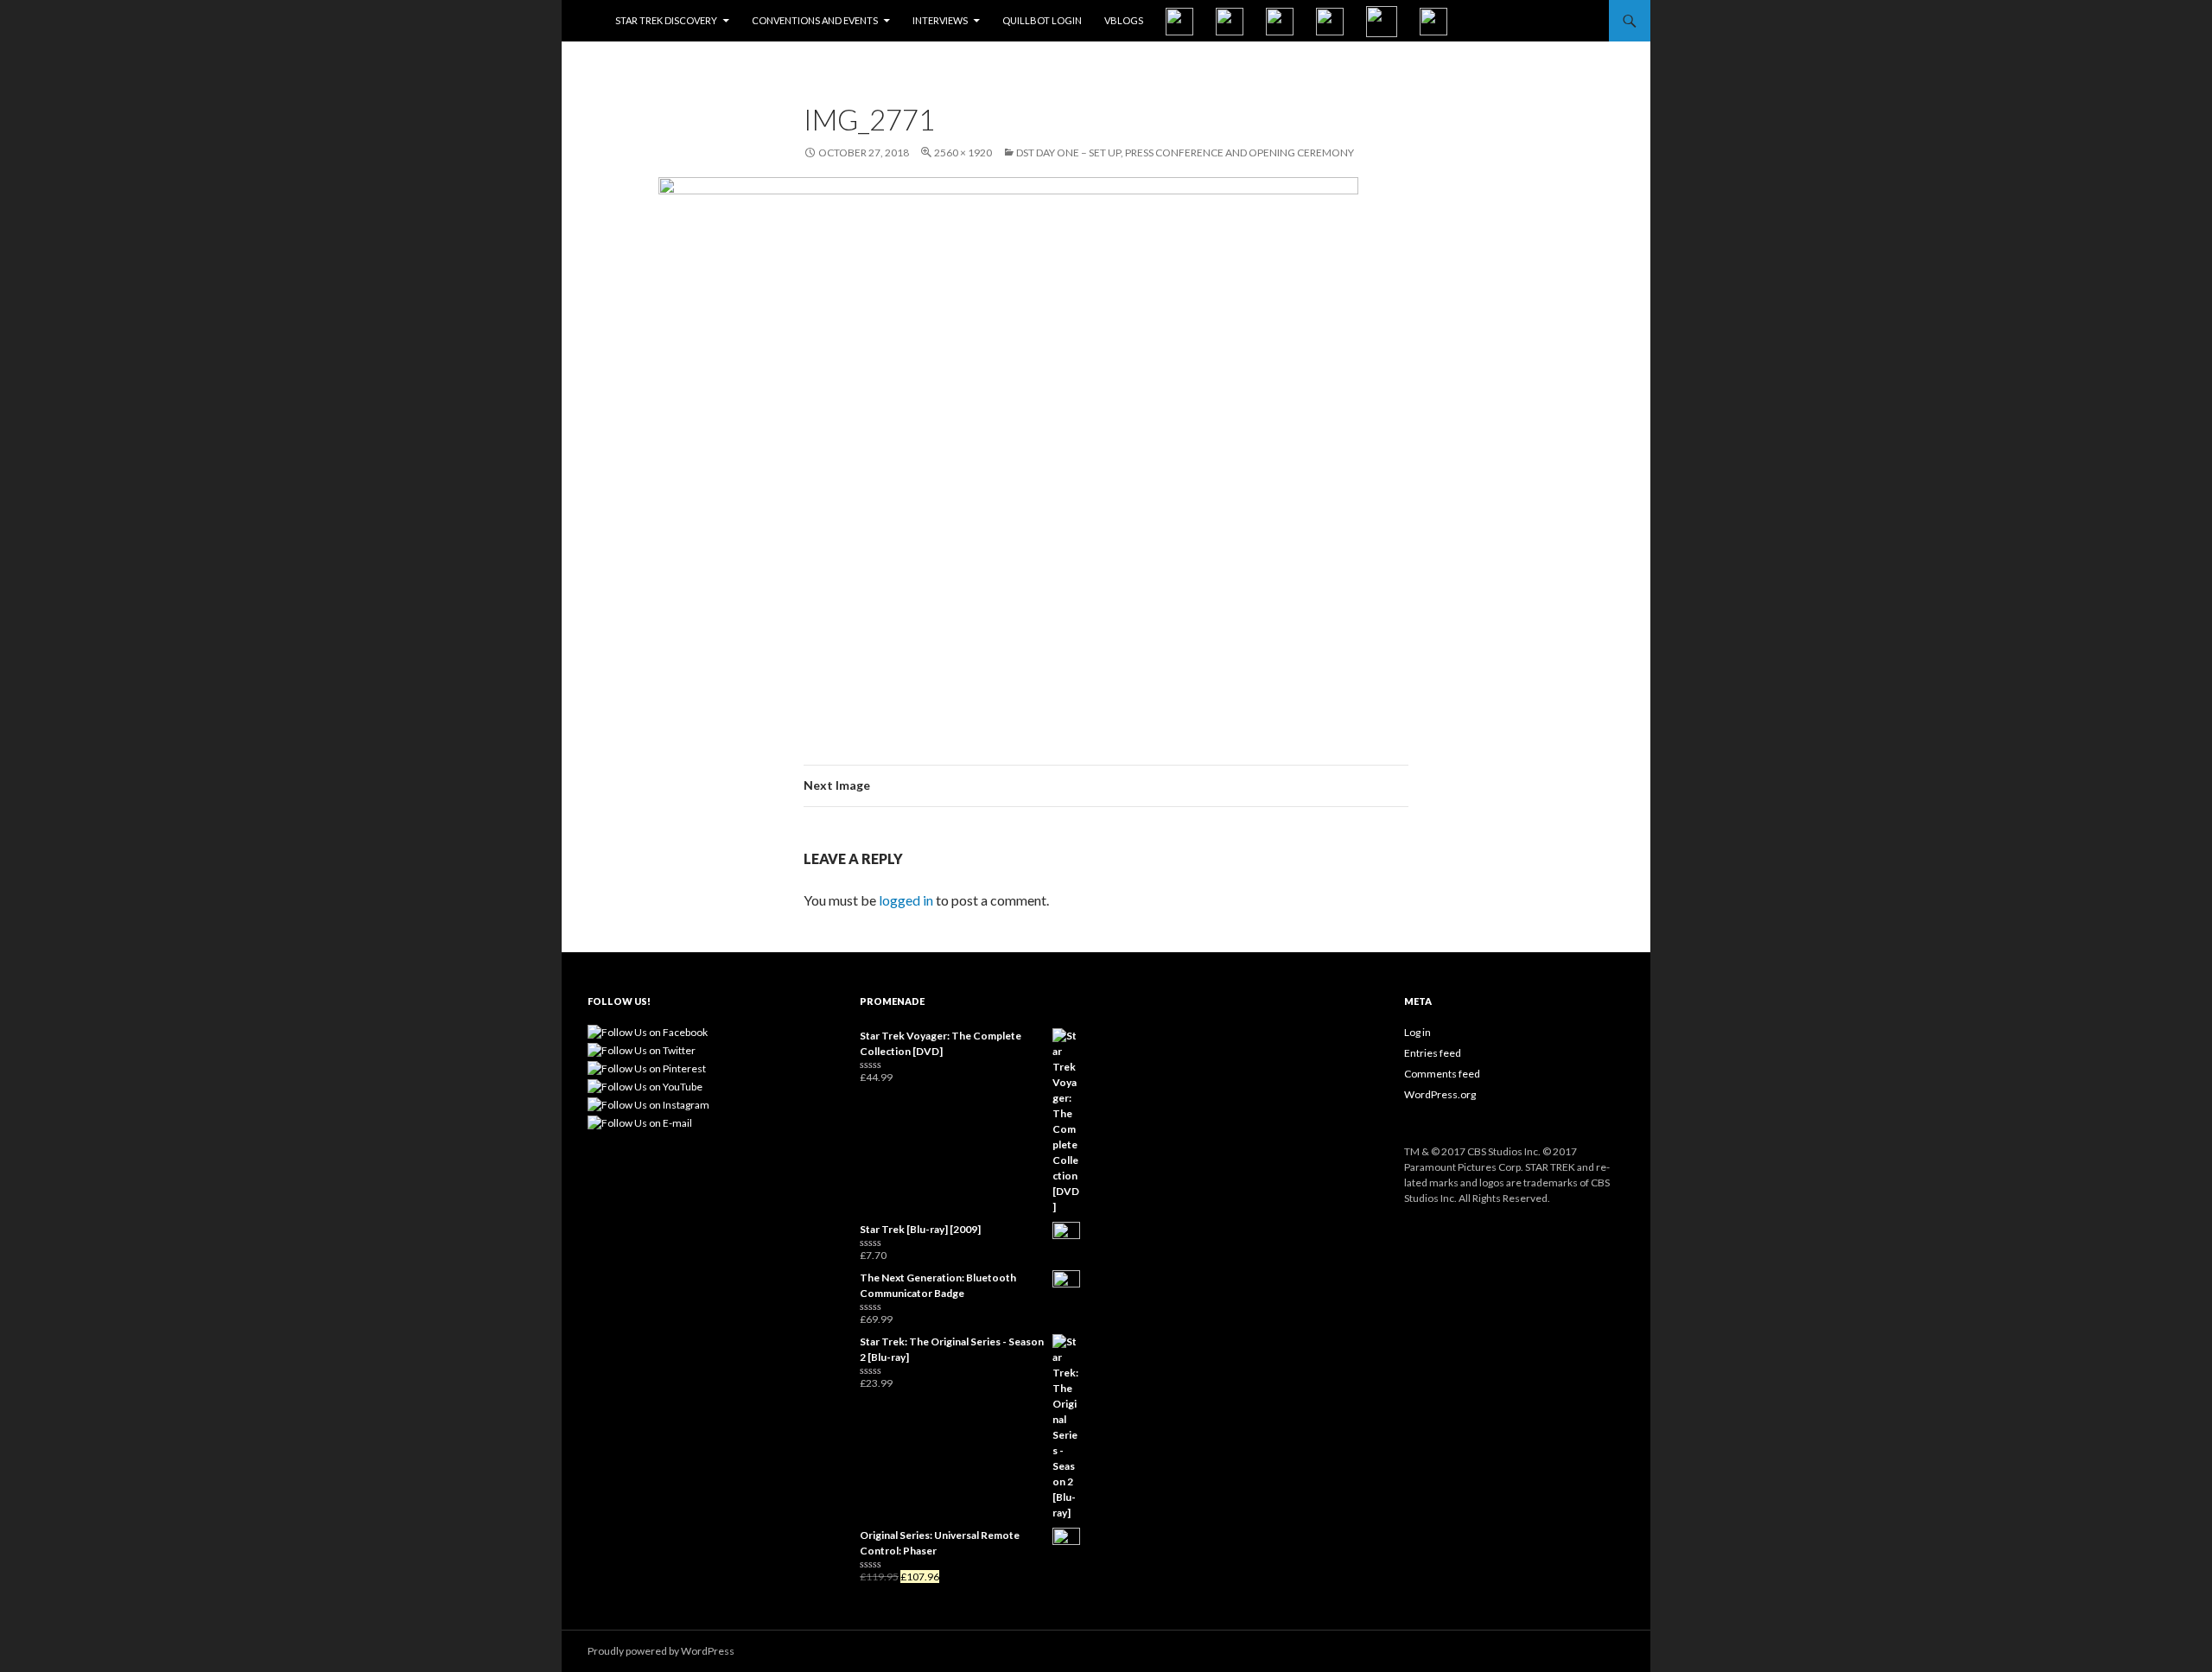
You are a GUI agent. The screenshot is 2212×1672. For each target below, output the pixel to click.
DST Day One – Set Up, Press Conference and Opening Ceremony (1185, 153)
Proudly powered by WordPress (661, 1651)
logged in (906, 900)
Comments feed (1442, 1074)
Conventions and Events (815, 20)
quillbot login (1042, 20)
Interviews (940, 20)
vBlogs (1124, 20)
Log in (1417, 1032)
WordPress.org (1440, 1094)
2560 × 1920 (963, 153)
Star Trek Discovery (666, 20)
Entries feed (1433, 1053)
